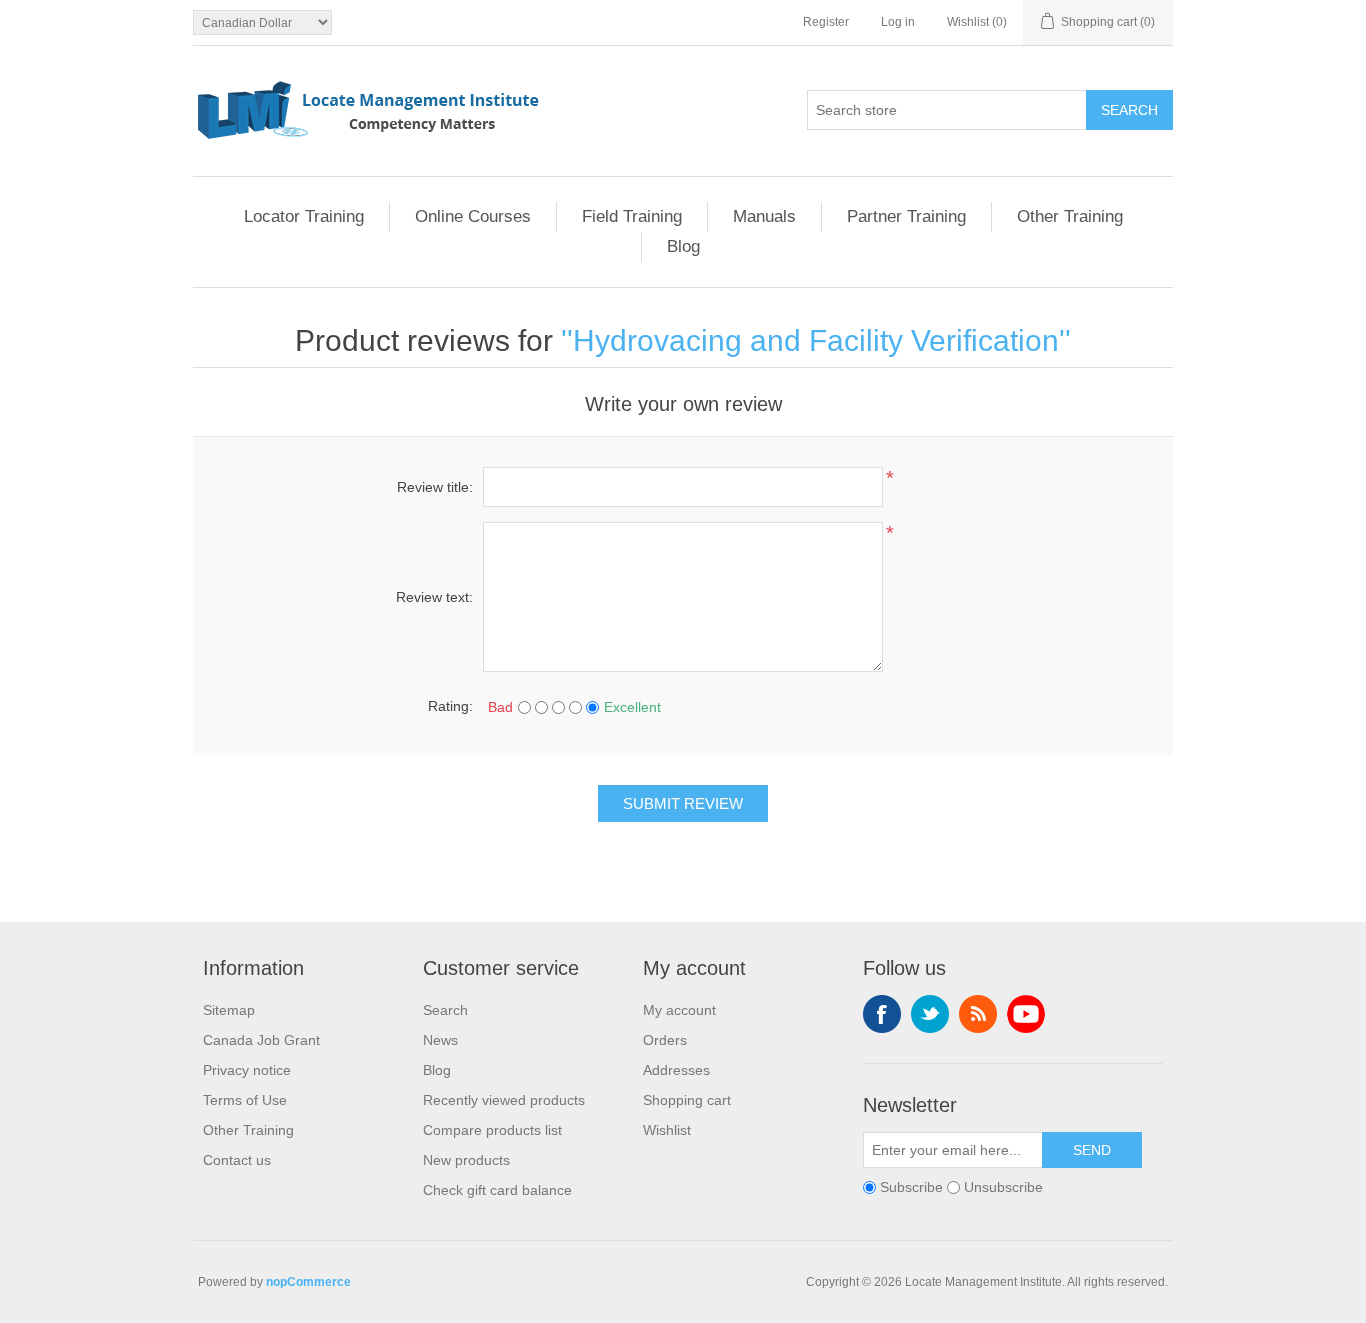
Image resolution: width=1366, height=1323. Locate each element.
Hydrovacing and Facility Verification (816, 340)
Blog (683, 246)
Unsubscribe (1003, 1187)
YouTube (1026, 1014)
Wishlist (667, 1130)
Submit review (683, 803)
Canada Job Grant (261, 1040)
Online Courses (473, 216)
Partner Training (906, 216)
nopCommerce (308, 1282)
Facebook (882, 1014)
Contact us (237, 1160)
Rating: (450, 706)
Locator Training (304, 216)
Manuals (764, 216)
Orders (665, 1040)
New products (466, 1160)
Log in (898, 22)
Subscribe (911, 1187)
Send (1092, 1150)
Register (826, 22)
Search (1129, 110)
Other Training (1070, 216)
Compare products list (492, 1130)
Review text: (434, 597)
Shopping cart (687, 1100)
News (440, 1040)
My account (679, 1010)
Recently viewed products (504, 1100)
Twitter (930, 1014)
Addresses (676, 1070)
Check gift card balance (497, 1190)
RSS (978, 1014)
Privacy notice (247, 1070)
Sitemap (229, 1010)
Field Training (632, 216)
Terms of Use (245, 1100)
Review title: (435, 487)
